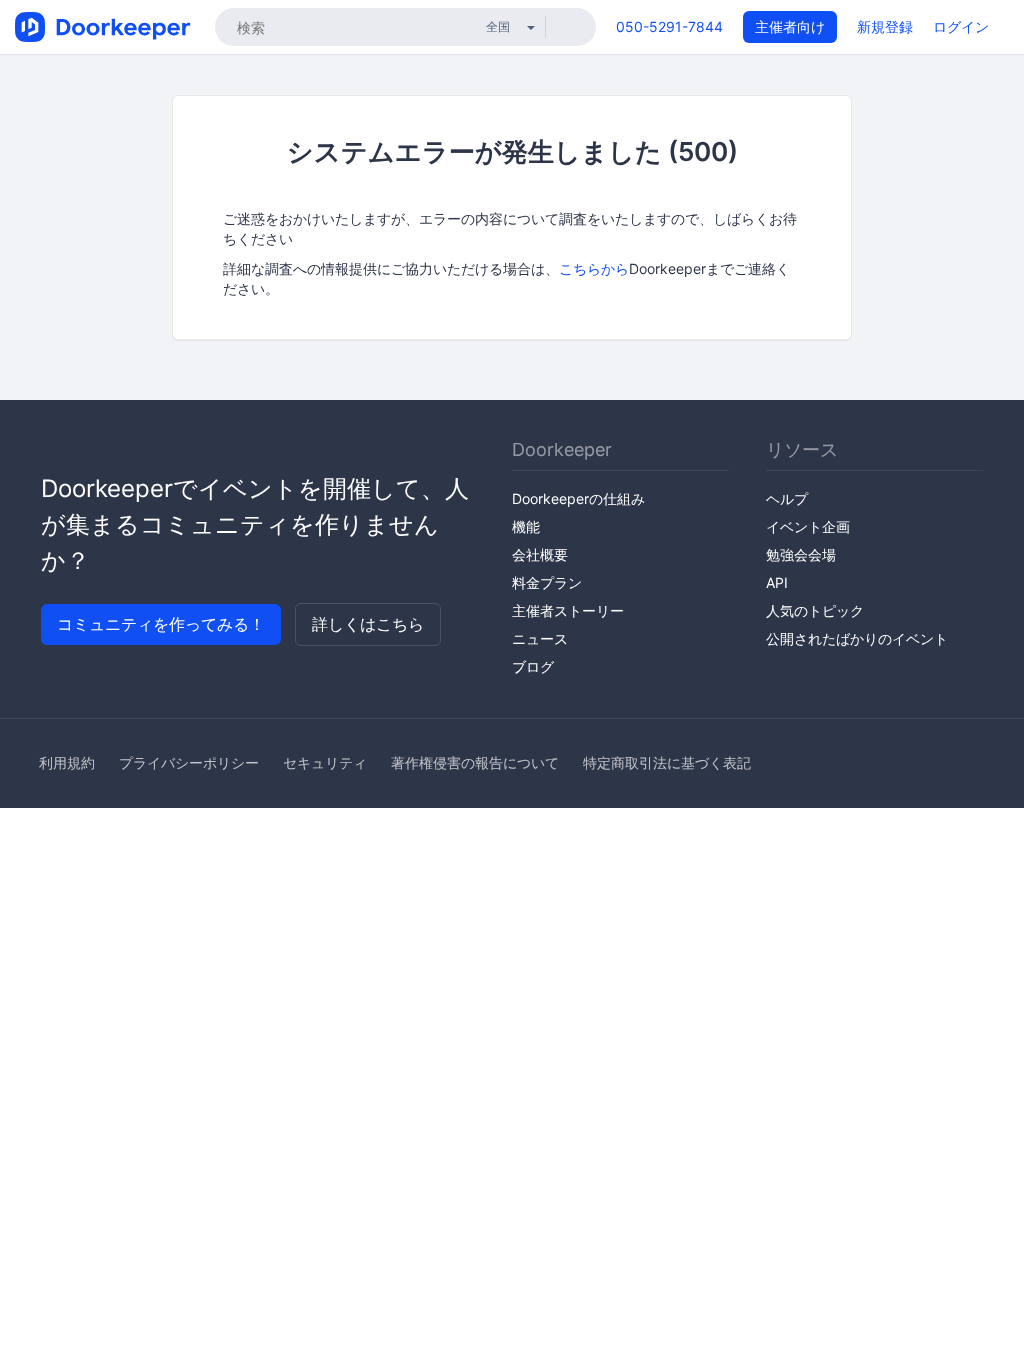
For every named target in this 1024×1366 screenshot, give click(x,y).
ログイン (961, 26)
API (777, 582)
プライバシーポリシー (189, 762)
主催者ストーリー (568, 610)
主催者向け (790, 26)
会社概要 (540, 554)
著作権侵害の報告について (475, 762)
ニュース (540, 638)
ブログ (533, 666)
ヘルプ (787, 498)
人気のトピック (815, 610)
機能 (526, 526)
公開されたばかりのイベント (857, 638)
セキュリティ (325, 762)
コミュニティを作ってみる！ (161, 624)
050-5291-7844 (669, 26)
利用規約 (67, 762)
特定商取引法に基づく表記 (667, 762)
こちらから (594, 268)
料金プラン (547, 582)
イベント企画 (808, 526)
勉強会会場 (801, 554)
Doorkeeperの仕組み (578, 498)
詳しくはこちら (368, 624)
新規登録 (885, 26)
